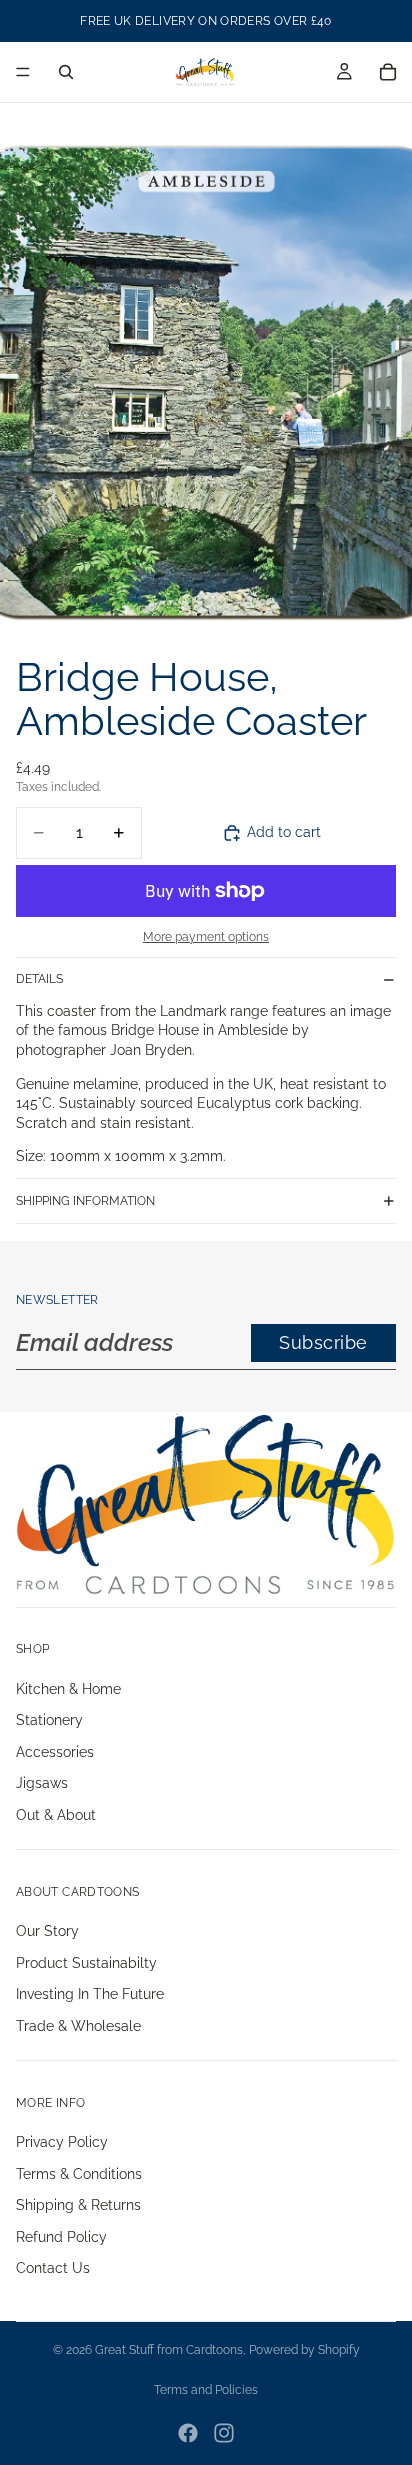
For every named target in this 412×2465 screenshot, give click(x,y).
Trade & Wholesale (78, 2026)
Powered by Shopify (304, 2350)
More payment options (206, 937)
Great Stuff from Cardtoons (169, 2350)
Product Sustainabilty (86, 1963)
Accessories (55, 1752)
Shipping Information (85, 1201)
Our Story (47, 1931)
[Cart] (388, 72)
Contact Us (53, 2269)
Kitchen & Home (68, 1689)
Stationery (49, 1720)
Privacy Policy (62, 2142)
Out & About (56, 1815)
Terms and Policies (206, 2390)
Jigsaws (42, 1784)
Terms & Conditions (79, 2174)
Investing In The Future (90, 1994)
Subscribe (323, 1342)
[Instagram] (224, 2433)
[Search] (66, 72)
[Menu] (23, 72)
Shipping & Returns (78, 2205)
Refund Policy (61, 2237)
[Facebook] (188, 2433)
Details (39, 979)
